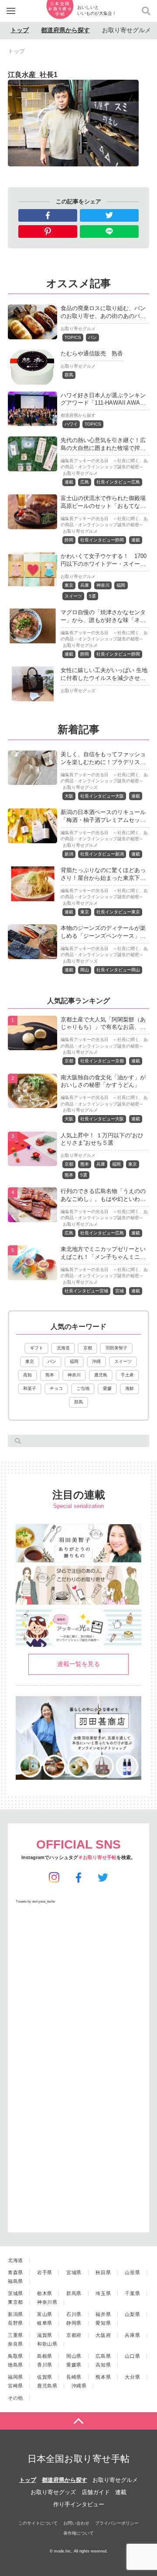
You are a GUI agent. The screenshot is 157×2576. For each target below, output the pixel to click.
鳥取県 (15, 2356)
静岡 (69, 540)
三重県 (15, 2335)
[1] (32, 1045)
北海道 (63, 1348)
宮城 (119, 1291)
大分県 (132, 2377)
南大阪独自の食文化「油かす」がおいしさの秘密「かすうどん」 (103, 1081)
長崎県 (74, 2377)
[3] (32, 1161)
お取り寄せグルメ (126, 30)
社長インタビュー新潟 (102, 854)
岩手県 (45, 2272)
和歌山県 (47, 2344)
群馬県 (74, 2293)
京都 (69, 1061)
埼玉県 (103, 2293)
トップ (20, 30)
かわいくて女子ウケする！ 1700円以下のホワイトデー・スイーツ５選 (104, 564)
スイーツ (73, 596)
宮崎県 (15, 2386)
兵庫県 (132, 2335)
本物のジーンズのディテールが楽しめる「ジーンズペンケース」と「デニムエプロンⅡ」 (103, 936)
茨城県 (15, 2293)
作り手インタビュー (79, 2504)
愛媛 (107, 1388)
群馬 (69, 375)
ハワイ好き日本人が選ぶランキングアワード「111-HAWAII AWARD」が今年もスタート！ (103, 403)
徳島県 (15, 2365)
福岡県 (15, 2377)
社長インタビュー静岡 (102, 540)
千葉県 (132, 2293)
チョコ (56, 1388)
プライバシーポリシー (117, 2523)
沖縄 (96, 1361)
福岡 (121, 585)
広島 (85, 482)
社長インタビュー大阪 (102, 796)
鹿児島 (101, 1375)
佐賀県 (45, 2377)
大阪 (69, 796)
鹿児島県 (47, 2386)
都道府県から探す (65, 30)
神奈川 (103, 585)
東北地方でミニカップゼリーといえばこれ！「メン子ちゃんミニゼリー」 (103, 1257)
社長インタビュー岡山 (118, 970)
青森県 (15, 2272)
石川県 (74, 2314)
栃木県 (45, 2293)
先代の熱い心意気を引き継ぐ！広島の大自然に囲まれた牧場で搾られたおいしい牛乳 (103, 448)
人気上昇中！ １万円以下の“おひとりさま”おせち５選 (102, 1139)
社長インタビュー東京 (118, 912)
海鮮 (130, 1388)
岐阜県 (45, 2323)
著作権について (78, 2533)
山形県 (132, 2272)
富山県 (45, 2314)
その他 (15, 2398)
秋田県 (103, 2272)
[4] (32, 1217)
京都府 (74, 2335)
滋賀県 (45, 2335)
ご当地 (83, 1388)
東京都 (15, 2302)
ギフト (37, 1348)
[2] (32, 1103)
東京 (69, 585)
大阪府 (103, 2335)
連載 (69, 482)
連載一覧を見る (78, 1664)
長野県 (15, 2323)
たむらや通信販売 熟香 (92, 353)
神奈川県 (47, 2302)
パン (92, 337)
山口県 (132, 2356)
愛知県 (103, 2323)
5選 (92, 596)
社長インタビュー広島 (118, 482)
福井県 (103, 2314)
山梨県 (132, 2314)
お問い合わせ (76, 2523)
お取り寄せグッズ (78, 691)
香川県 (45, 2365)
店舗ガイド (96, 2492)
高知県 (103, 2365)
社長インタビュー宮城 (86, 1291)
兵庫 (85, 585)
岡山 (85, 970)
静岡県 (74, 2323)
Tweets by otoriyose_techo (35, 1902)
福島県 (15, 2281)
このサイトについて (38, 2523)
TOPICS (73, 337)
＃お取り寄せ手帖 (97, 1857)
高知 (27, 1375)
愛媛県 (74, 2365)
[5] (32, 1275)
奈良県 (15, 2344)
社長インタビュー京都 (102, 1061)
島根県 (45, 2356)
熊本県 (103, 2377)
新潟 (69, 854)
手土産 (127, 1375)
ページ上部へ (78, 2421)
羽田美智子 (116, 1348)
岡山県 (74, 2356)
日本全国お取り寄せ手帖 (78, 2459)
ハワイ (71, 424)
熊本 (85, 1164)
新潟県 (15, 2314)
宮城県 (74, 2272)
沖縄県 (79, 2386)
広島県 (103, 2356)
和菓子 (30, 1388)
